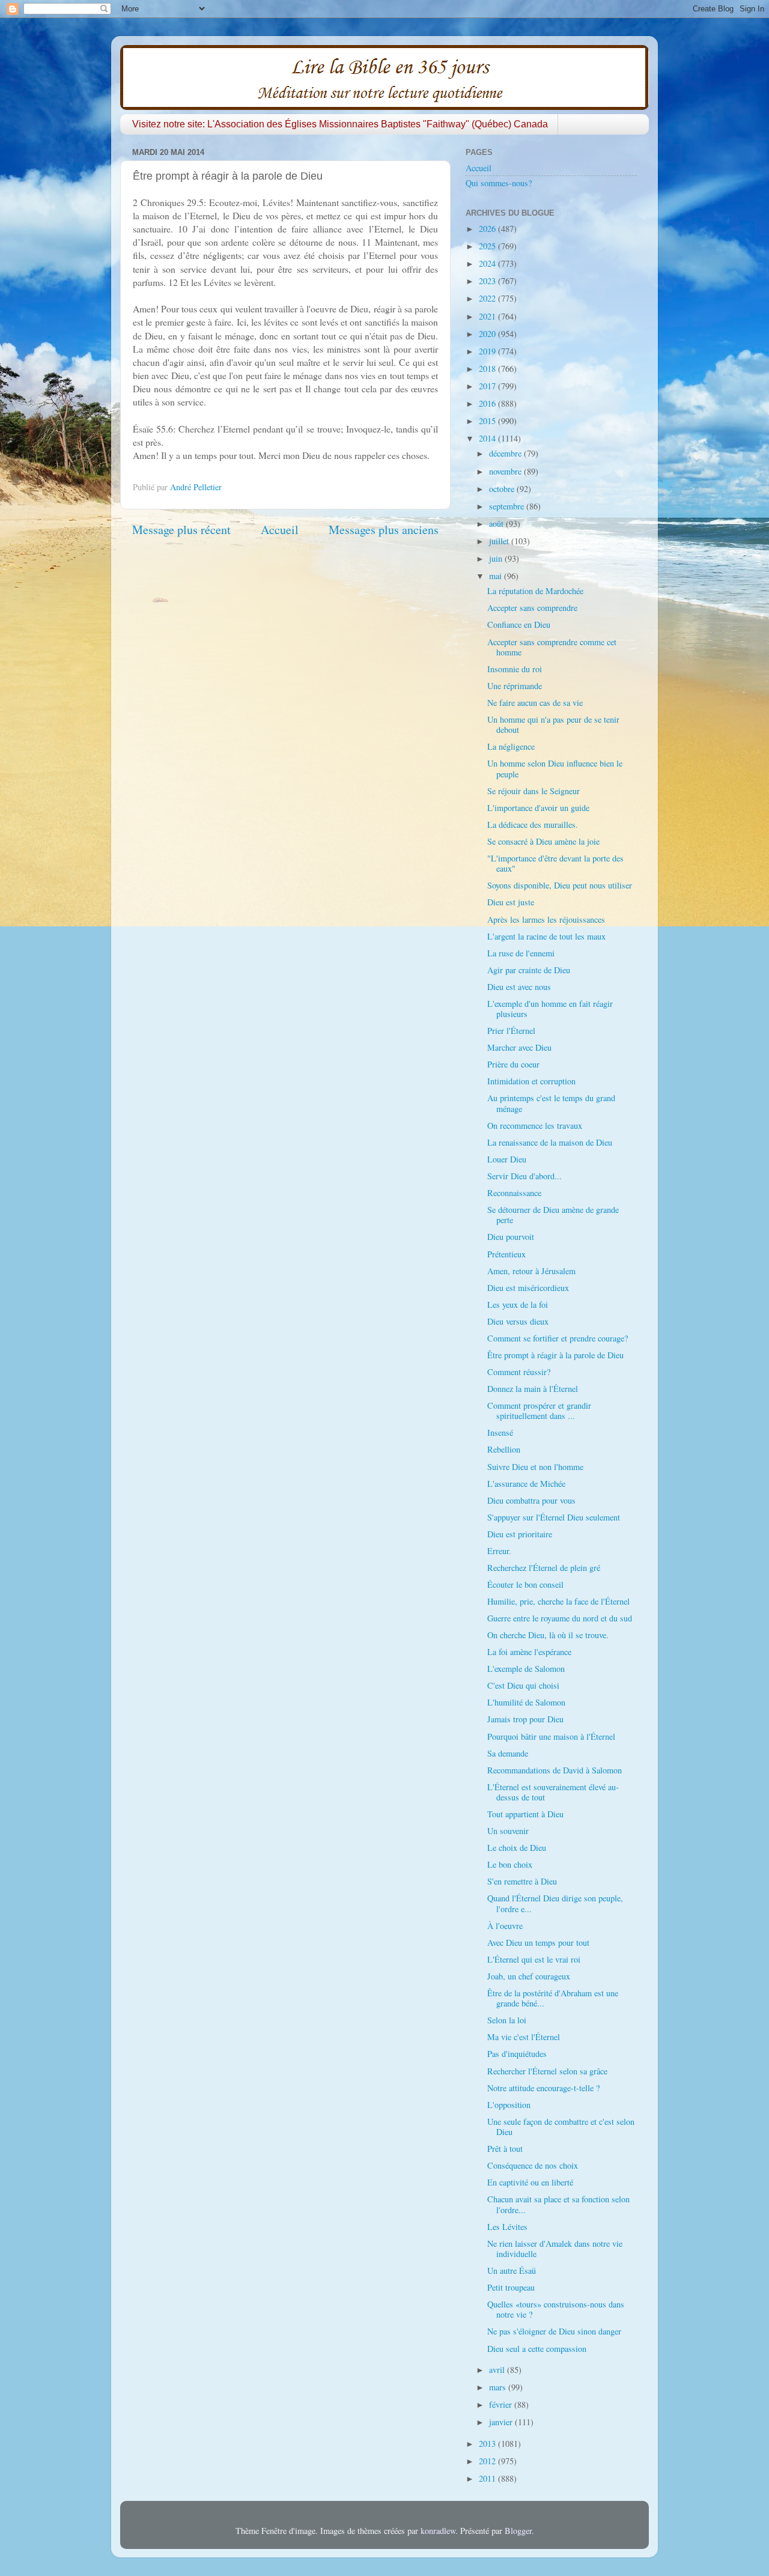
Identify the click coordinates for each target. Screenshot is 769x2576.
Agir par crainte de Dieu (529, 970)
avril (498, 2370)
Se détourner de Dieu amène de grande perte (553, 1215)
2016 (488, 403)
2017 (488, 386)
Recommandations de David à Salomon (555, 1770)
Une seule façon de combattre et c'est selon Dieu (561, 2127)
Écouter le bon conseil (525, 1584)
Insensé (500, 1432)
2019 (488, 351)
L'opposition (509, 2105)
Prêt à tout (505, 2149)
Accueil (280, 530)
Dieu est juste (511, 902)
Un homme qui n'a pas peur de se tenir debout (553, 724)
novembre (506, 471)
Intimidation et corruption (531, 1081)
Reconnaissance (514, 1193)
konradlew (438, 2531)
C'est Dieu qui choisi (523, 1685)
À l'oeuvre (505, 1926)
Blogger (518, 2531)
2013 (488, 2444)
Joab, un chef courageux (529, 1976)
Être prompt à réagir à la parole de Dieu (555, 1355)
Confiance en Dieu (519, 624)
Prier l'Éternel (511, 1031)
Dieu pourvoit (511, 1237)
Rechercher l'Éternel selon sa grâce (547, 2071)
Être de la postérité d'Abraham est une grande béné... (553, 1998)
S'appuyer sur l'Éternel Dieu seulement (554, 1517)
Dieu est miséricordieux (528, 1288)
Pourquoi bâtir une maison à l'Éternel (551, 1736)
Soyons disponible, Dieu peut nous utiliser (560, 885)
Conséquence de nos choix (533, 2165)
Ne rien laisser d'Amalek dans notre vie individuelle (555, 2249)
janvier (502, 2422)
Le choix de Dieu (517, 1848)
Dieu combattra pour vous (531, 1500)
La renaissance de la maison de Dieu (550, 1142)
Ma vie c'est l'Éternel (524, 2037)
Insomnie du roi (515, 669)
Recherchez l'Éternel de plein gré (544, 1568)
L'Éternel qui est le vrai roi (534, 1959)
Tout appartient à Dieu (525, 1814)
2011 (488, 2478)
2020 (488, 334)
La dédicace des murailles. (533, 825)
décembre (506, 453)
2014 (488, 438)
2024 (488, 263)
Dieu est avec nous (519, 987)
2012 (488, 2461)
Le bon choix (510, 1864)
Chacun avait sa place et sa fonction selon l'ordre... (558, 2204)
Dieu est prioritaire (520, 1534)
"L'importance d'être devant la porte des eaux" (555, 863)
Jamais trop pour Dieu (525, 1719)
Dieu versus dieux (518, 1321)
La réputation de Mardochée (535, 591)
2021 (488, 316)
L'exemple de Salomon (526, 1669)
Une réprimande (515, 686)
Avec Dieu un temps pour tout (538, 1943)
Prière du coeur (513, 1064)
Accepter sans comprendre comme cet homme (552, 647)
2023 (488, 281)
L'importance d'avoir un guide (538, 808)
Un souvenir (508, 1831)
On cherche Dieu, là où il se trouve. (548, 1635)
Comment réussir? (519, 1372)
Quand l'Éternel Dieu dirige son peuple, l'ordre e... (555, 1903)
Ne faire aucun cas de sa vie (535, 703)
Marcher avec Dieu (519, 1047)
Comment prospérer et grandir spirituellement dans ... (539, 1411)
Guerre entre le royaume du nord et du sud (560, 1618)
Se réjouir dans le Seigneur (533, 791)
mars (499, 2387)
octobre (503, 489)
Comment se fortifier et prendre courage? (558, 1338)
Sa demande (508, 1753)
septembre (508, 506)
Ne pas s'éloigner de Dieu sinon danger (554, 2331)
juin (497, 558)
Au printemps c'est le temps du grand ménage (551, 1103)
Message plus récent (181, 530)
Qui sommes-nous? (499, 183)
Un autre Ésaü (512, 2271)
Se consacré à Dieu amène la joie (543, 841)
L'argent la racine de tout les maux (546, 936)
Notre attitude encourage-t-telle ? (543, 2088)
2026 (488, 229)
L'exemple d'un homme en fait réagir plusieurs (550, 1009)
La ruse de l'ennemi (521, 953)
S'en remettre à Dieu (522, 1881)
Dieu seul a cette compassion (537, 2349)
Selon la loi (507, 2020)
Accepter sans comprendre (532, 608)
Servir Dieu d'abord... (524, 1176)
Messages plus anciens (384, 530)
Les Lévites (507, 2227)
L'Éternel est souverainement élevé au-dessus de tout (553, 1792)
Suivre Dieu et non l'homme (535, 1467)
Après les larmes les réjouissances (546, 919)
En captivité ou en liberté (530, 2182)
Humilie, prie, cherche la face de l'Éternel (558, 1601)
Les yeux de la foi (518, 1305)
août (497, 524)
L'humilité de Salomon (526, 1702)
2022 (488, 298)
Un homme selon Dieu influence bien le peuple (555, 768)
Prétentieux (506, 1254)
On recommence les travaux (535, 1125)
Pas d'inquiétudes (517, 2054)
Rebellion (504, 1449)
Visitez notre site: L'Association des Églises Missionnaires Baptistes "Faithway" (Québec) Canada (340, 124)
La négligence (511, 746)
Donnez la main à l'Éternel (533, 1389)
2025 (488, 246)
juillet (500, 541)
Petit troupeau (511, 2287)
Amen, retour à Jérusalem (531, 1271)
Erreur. (499, 1551)
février (502, 2404)
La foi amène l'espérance (529, 1652)
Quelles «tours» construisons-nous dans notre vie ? (556, 2309)
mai (497, 576)
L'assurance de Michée (526, 1484)
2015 (488, 421)
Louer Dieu (507, 1159)
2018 (488, 369)
